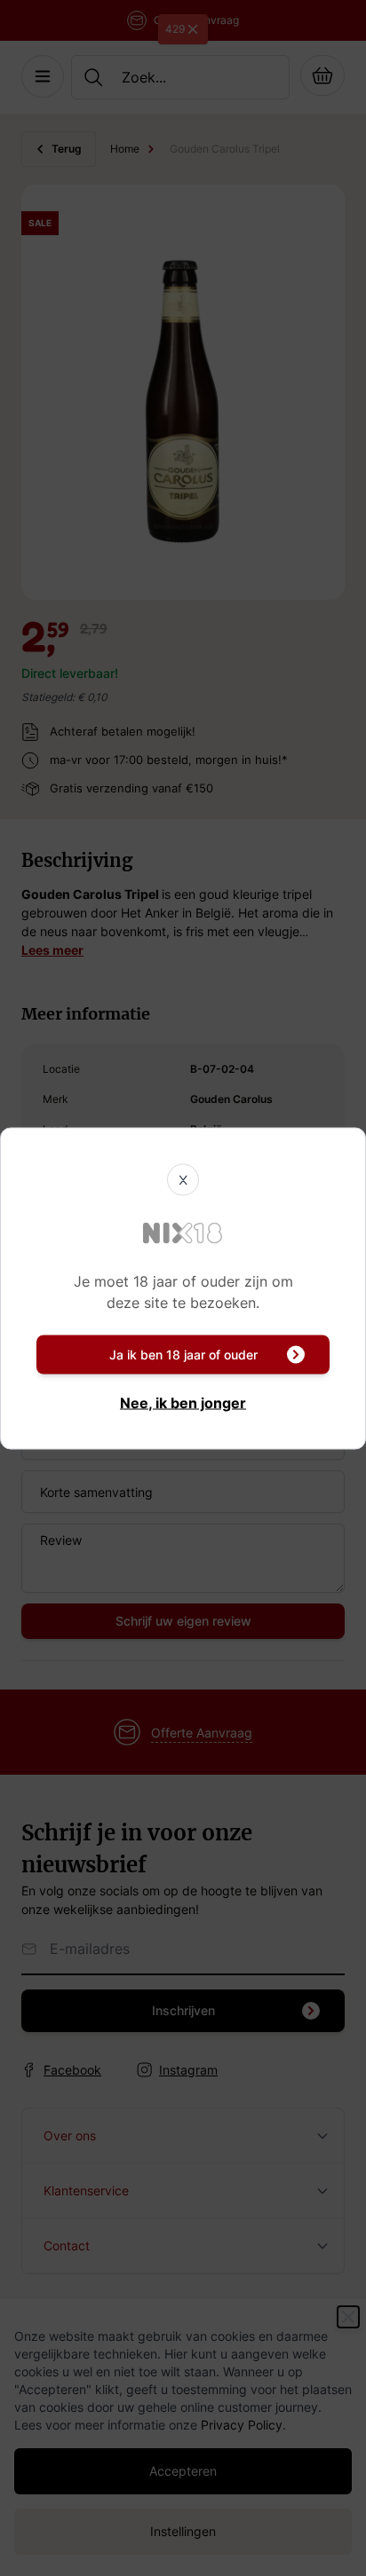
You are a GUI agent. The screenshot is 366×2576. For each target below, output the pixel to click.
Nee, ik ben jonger (183, 1402)
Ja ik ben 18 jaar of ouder (183, 1354)
